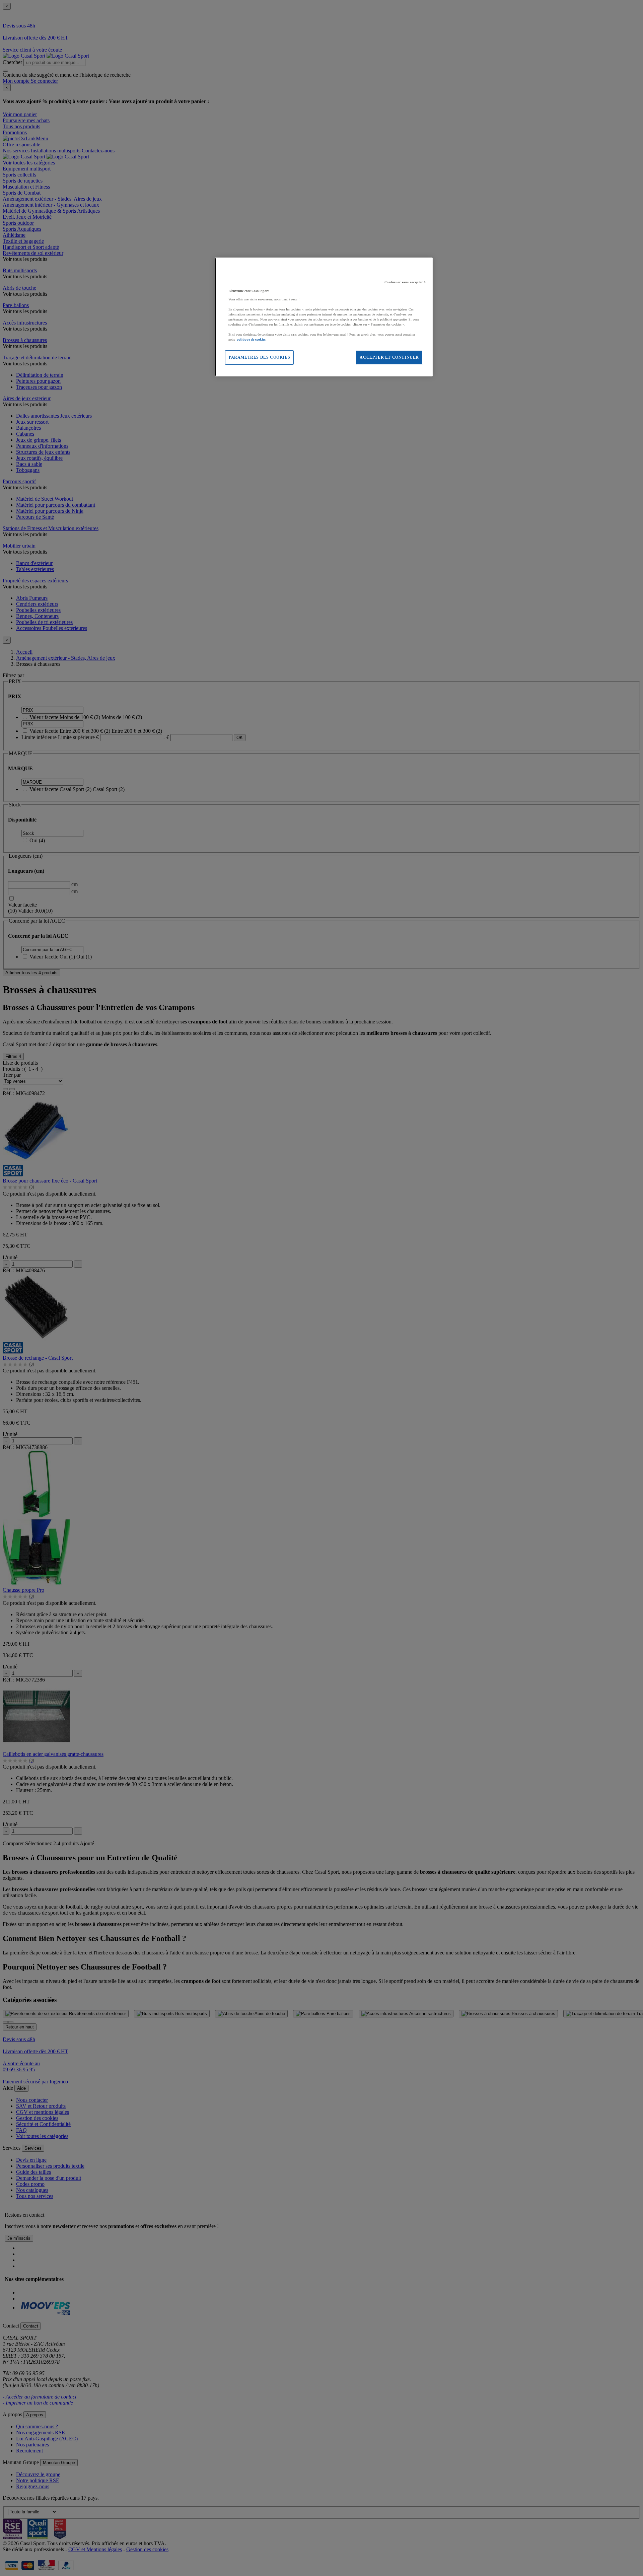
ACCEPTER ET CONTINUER (389, 357)
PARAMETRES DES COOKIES (259, 357)
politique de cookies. (252, 339)
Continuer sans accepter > (405, 282)
